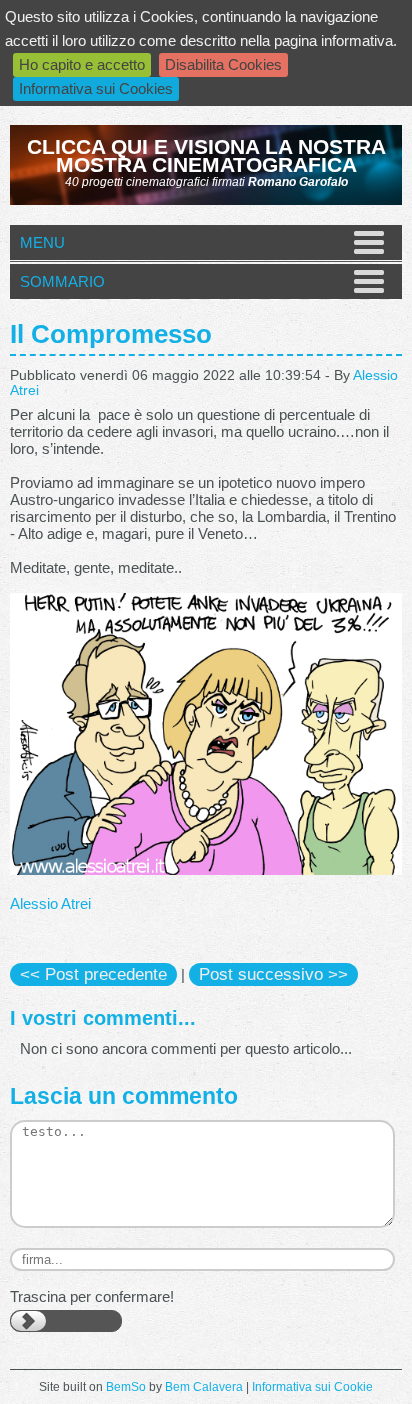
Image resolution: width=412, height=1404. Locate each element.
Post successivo (273, 974)
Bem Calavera (204, 1387)
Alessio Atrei (50, 903)
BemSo (126, 1387)
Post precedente (93, 974)
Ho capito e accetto (82, 64)
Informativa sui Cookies (96, 88)
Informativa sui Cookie (312, 1387)
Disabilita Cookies (223, 64)
